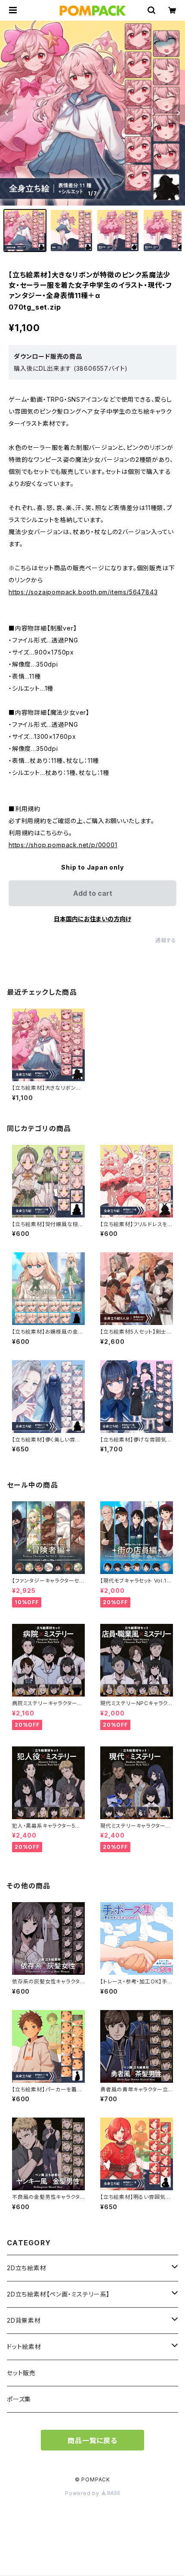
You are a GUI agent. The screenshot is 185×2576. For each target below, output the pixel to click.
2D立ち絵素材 (27, 2268)
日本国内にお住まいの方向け (92, 919)
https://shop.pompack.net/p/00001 (63, 845)
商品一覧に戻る (92, 2441)
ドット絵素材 (24, 2347)
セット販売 (21, 2373)
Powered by (83, 2493)
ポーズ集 (19, 2399)
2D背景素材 (24, 2320)
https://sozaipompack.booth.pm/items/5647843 (83, 592)
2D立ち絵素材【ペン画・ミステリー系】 (58, 2294)
